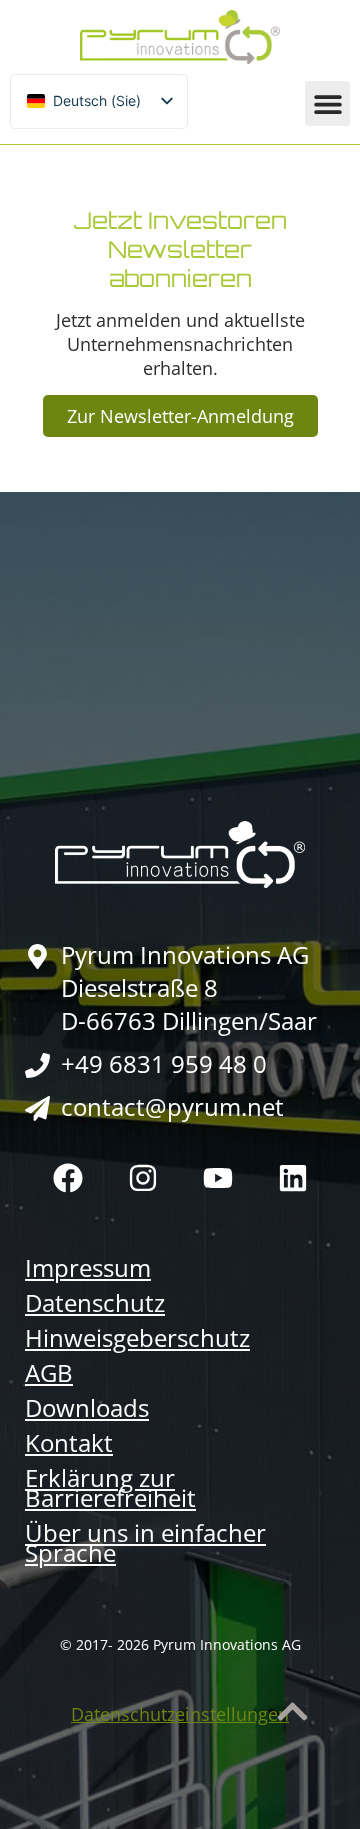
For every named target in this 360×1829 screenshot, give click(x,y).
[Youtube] (218, 1178)
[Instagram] (143, 1178)
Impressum (88, 1268)
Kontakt (69, 1443)
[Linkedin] (293, 1178)
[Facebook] (68, 1178)
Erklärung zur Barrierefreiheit (110, 1488)
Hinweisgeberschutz (137, 1338)
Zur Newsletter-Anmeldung (180, 416)
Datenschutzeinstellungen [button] (180, 1714)
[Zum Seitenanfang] (292, 1711)
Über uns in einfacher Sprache (145, 1543)
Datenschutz (95, 1303)
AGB (49, 1373)
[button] (327, 103)
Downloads (87, 1408)
